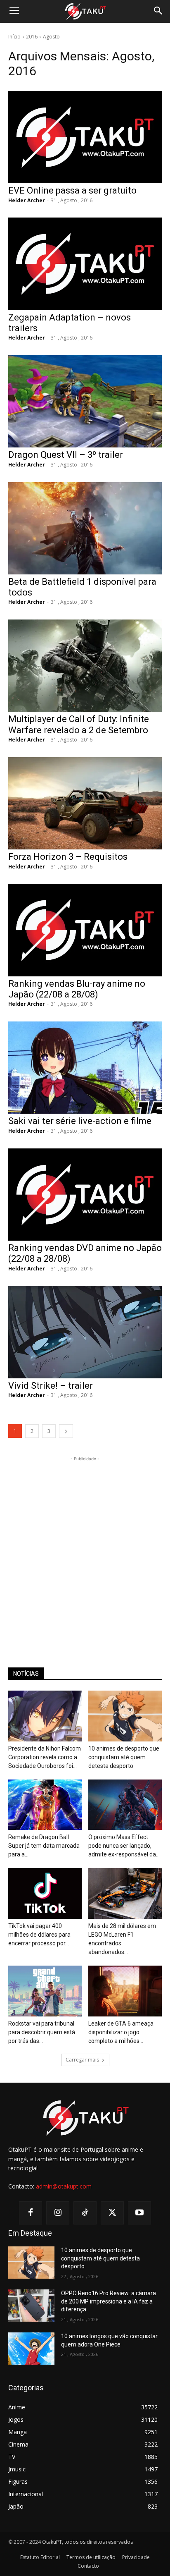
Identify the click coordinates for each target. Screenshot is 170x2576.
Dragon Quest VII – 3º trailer (66, 455)
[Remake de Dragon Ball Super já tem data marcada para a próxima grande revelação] (45, 1805)
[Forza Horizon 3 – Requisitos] (85, 803)
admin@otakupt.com (64, 2186)
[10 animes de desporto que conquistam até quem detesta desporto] (125, 1716)
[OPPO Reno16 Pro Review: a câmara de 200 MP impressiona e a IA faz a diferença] (31, 2306)
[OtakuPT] (85, 12)
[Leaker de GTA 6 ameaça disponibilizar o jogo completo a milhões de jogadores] (125, 1991)
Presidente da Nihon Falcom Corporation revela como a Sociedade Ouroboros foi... (45, 1757)
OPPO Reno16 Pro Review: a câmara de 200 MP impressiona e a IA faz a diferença (109, 2301)
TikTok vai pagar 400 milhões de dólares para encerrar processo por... (39, 1935)
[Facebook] (31, 2213)
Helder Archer (27, 200)
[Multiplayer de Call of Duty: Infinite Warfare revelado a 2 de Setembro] (85, 666)
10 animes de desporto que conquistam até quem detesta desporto (124, 1757)
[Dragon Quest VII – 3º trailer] (85, 401)
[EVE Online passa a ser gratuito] (85, 137)
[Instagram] (58, 2213)
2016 (32, 37)
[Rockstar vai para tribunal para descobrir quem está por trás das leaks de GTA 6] (45, 1991)
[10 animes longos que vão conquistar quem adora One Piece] (31, 2349)
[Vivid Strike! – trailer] (85, 1332)
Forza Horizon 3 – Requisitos (68, 857)
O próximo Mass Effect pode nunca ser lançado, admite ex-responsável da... (124, 1846)
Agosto (51, 37)
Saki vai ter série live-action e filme (80, 1121)
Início (14, 37)
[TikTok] (85, 2213)
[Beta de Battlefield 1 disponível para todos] (85, 528)
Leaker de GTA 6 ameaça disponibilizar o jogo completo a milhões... (121, 2032)
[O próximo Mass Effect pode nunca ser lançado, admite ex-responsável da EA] (125, 1805)
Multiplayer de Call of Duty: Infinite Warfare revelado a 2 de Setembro (79, 724)
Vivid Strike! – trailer (51, 1386)
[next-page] (66, 1431)
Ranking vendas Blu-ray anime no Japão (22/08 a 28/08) (77, 989)
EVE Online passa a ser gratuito (72, 190)
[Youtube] (139, 2213)
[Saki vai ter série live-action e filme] (85, 1068)
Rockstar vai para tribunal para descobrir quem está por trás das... (42, 2032)
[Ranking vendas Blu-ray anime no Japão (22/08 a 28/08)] (85, 930)
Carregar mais (82, 2060)
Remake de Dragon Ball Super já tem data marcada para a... (44, 1846)
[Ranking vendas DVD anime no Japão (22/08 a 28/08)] (85, 1195)
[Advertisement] (85, 1548)
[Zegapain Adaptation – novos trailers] (85, 264)
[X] (112, 2213)
